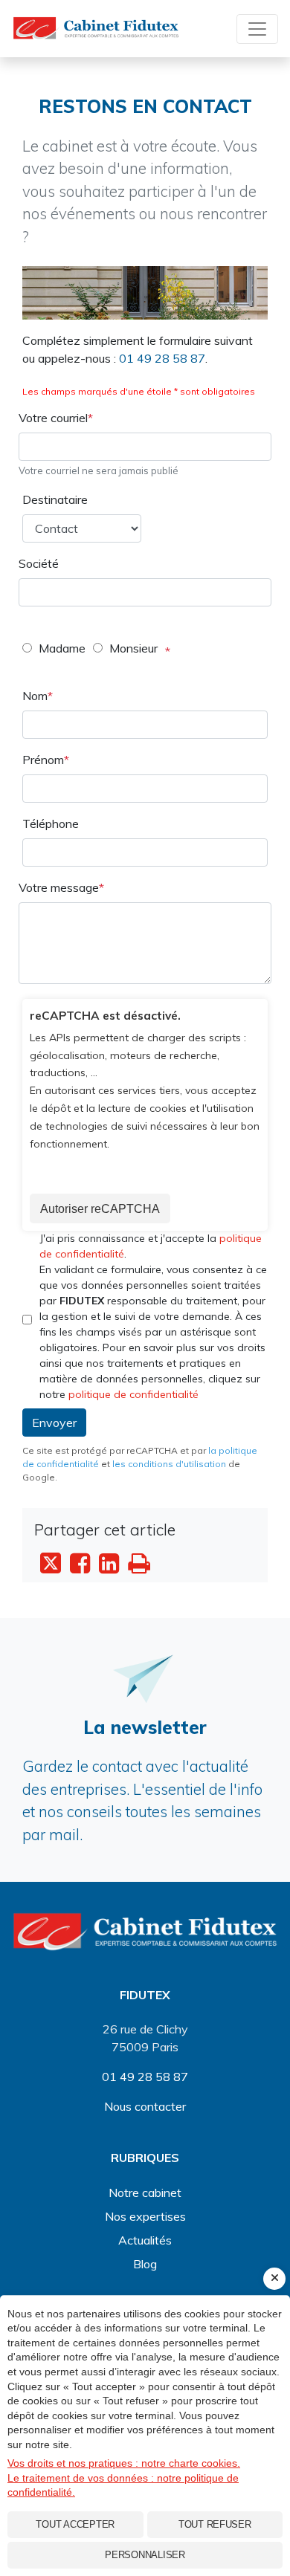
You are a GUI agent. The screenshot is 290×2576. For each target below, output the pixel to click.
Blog (145, 2264)
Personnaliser (145, 2555)
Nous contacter (145, 2106)
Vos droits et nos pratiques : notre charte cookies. (124, 2463)
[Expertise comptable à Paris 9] (145, 1931)
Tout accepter (75, 2524)
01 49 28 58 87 (162, 358)
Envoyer (54, 1423)
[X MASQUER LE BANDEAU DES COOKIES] (274, 2279)
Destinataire (55, 499)
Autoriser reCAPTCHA (100, 1209)
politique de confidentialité (133, 1394)
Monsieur (133, 648)
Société (39, 563)
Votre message (59, 887)
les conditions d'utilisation (169, 1464)
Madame (62, 648)
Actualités (145, 2240)
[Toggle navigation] (257, 29)
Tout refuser (215, 2524)
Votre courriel (53, 418)
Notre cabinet (145, 2192)
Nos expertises (145, 2216)
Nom (35, 696)
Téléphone (51, 823)
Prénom (43, 760)
